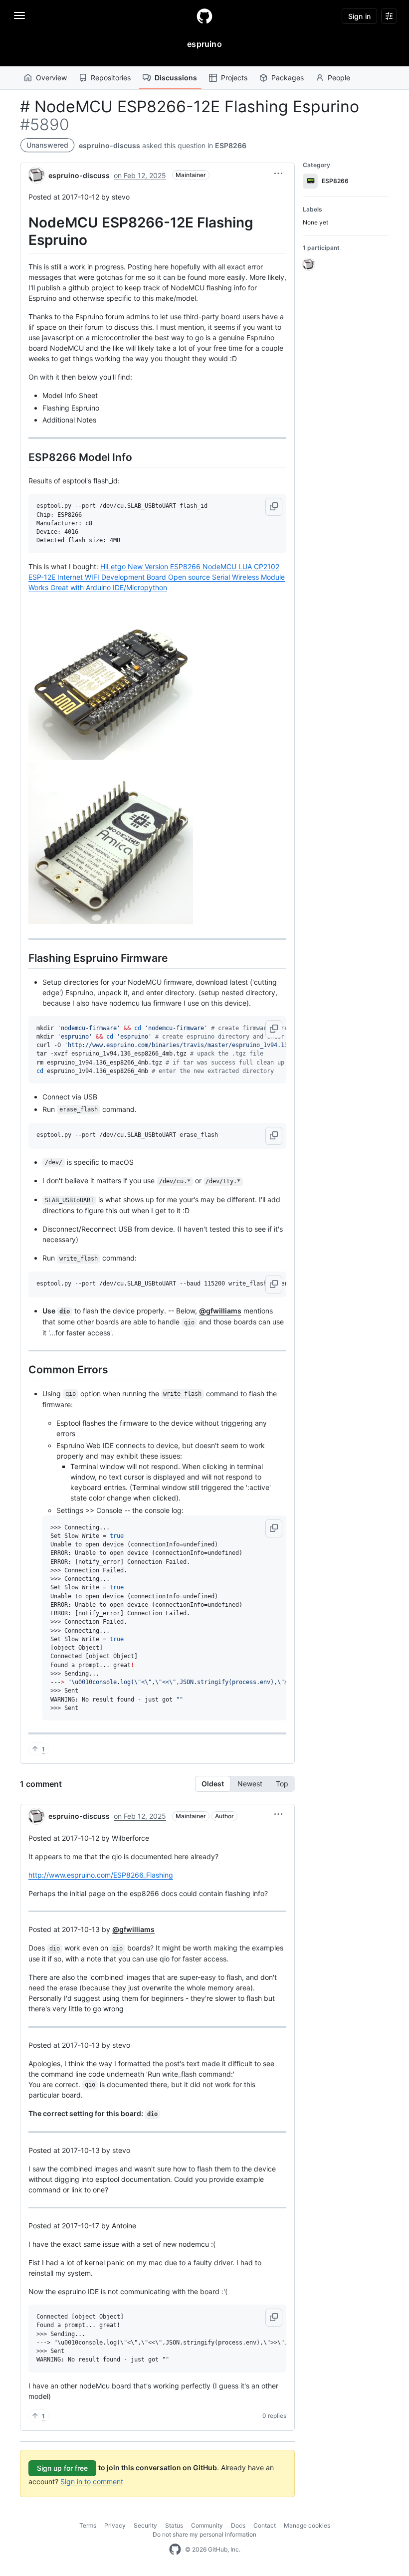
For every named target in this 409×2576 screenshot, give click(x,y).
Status (174, 2525)
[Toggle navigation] (19, 15)
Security (145, 2525)
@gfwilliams (220, 1311)
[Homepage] (204, 16)
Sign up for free (62, 2468)
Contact (265, 2525)
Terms (88, 2525)
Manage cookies (307, 2525)
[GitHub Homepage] (175, 2550)
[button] (278, 174)
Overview (51, 78)
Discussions (176, 78)
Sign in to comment (92, 2481)
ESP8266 (231, 145)
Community (207, 2525)
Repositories (111, 78)
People (339, 78)
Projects (234, 78)
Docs (238, 2525)
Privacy (115, 2525)
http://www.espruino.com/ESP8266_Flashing (101, 1875)
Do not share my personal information (204, 2534)
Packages (288, 78)
